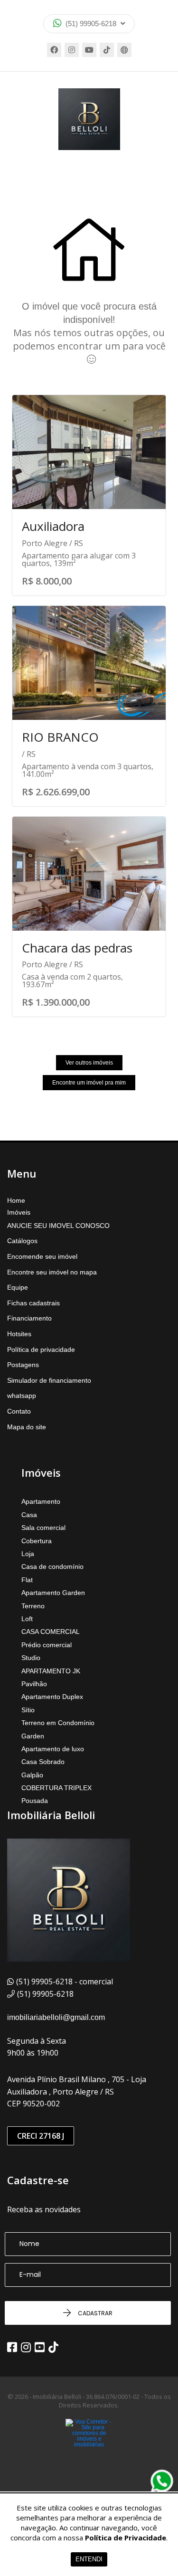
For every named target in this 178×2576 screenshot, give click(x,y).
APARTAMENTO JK (51, 1671)
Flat (27, 1580)
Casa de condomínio (52, 1566)
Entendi (89, 2559)
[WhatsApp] (162, 2481)
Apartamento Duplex (52, 1697)
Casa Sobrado (43, 1762)
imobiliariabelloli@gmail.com (56, 2017)
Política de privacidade (41, 1349)
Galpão (32, 1775)
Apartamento (41, 1501)
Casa (29, 1515)
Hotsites (19, 1334)
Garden (33, 1736)
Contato (19, 1411)
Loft (27, 1619)
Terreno (33, 1606)
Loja (28, 1554)
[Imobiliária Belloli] (89, 119)
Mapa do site (27, 1427)
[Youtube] (89, 50)
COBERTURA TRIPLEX (56, 1788)
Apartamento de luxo (53, 1749)
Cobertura (37, 1541)
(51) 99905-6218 (91, 24)
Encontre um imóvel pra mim (89, 1083)
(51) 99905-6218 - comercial (65, 1982)
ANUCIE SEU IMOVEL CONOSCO (58, 1226)
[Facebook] (54, 50)
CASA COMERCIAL (51, 1632)
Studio (31, 1658)
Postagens (23, 1365)
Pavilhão (34, 1684)
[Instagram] (72, 50)
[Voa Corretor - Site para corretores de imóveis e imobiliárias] (89, 2447)
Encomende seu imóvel (42, 1256)
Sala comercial (43, 1528)
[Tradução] (124, 50)
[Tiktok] (107, 50)
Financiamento (29, 1318)
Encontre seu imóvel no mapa (52, 1272)
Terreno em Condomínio (58, 1723)
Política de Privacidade (126, 2538)
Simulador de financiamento (49, 1380)
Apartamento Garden (53, 1593)
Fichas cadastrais (33, 1303)
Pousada (35, 1801)
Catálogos (22, 1241)
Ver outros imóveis (89, 1063)
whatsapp (22, 1396)
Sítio (28, 1710)
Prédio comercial (47, 1645)
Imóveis (19, 1212)
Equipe (18, 1287)
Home (16, 1200)
